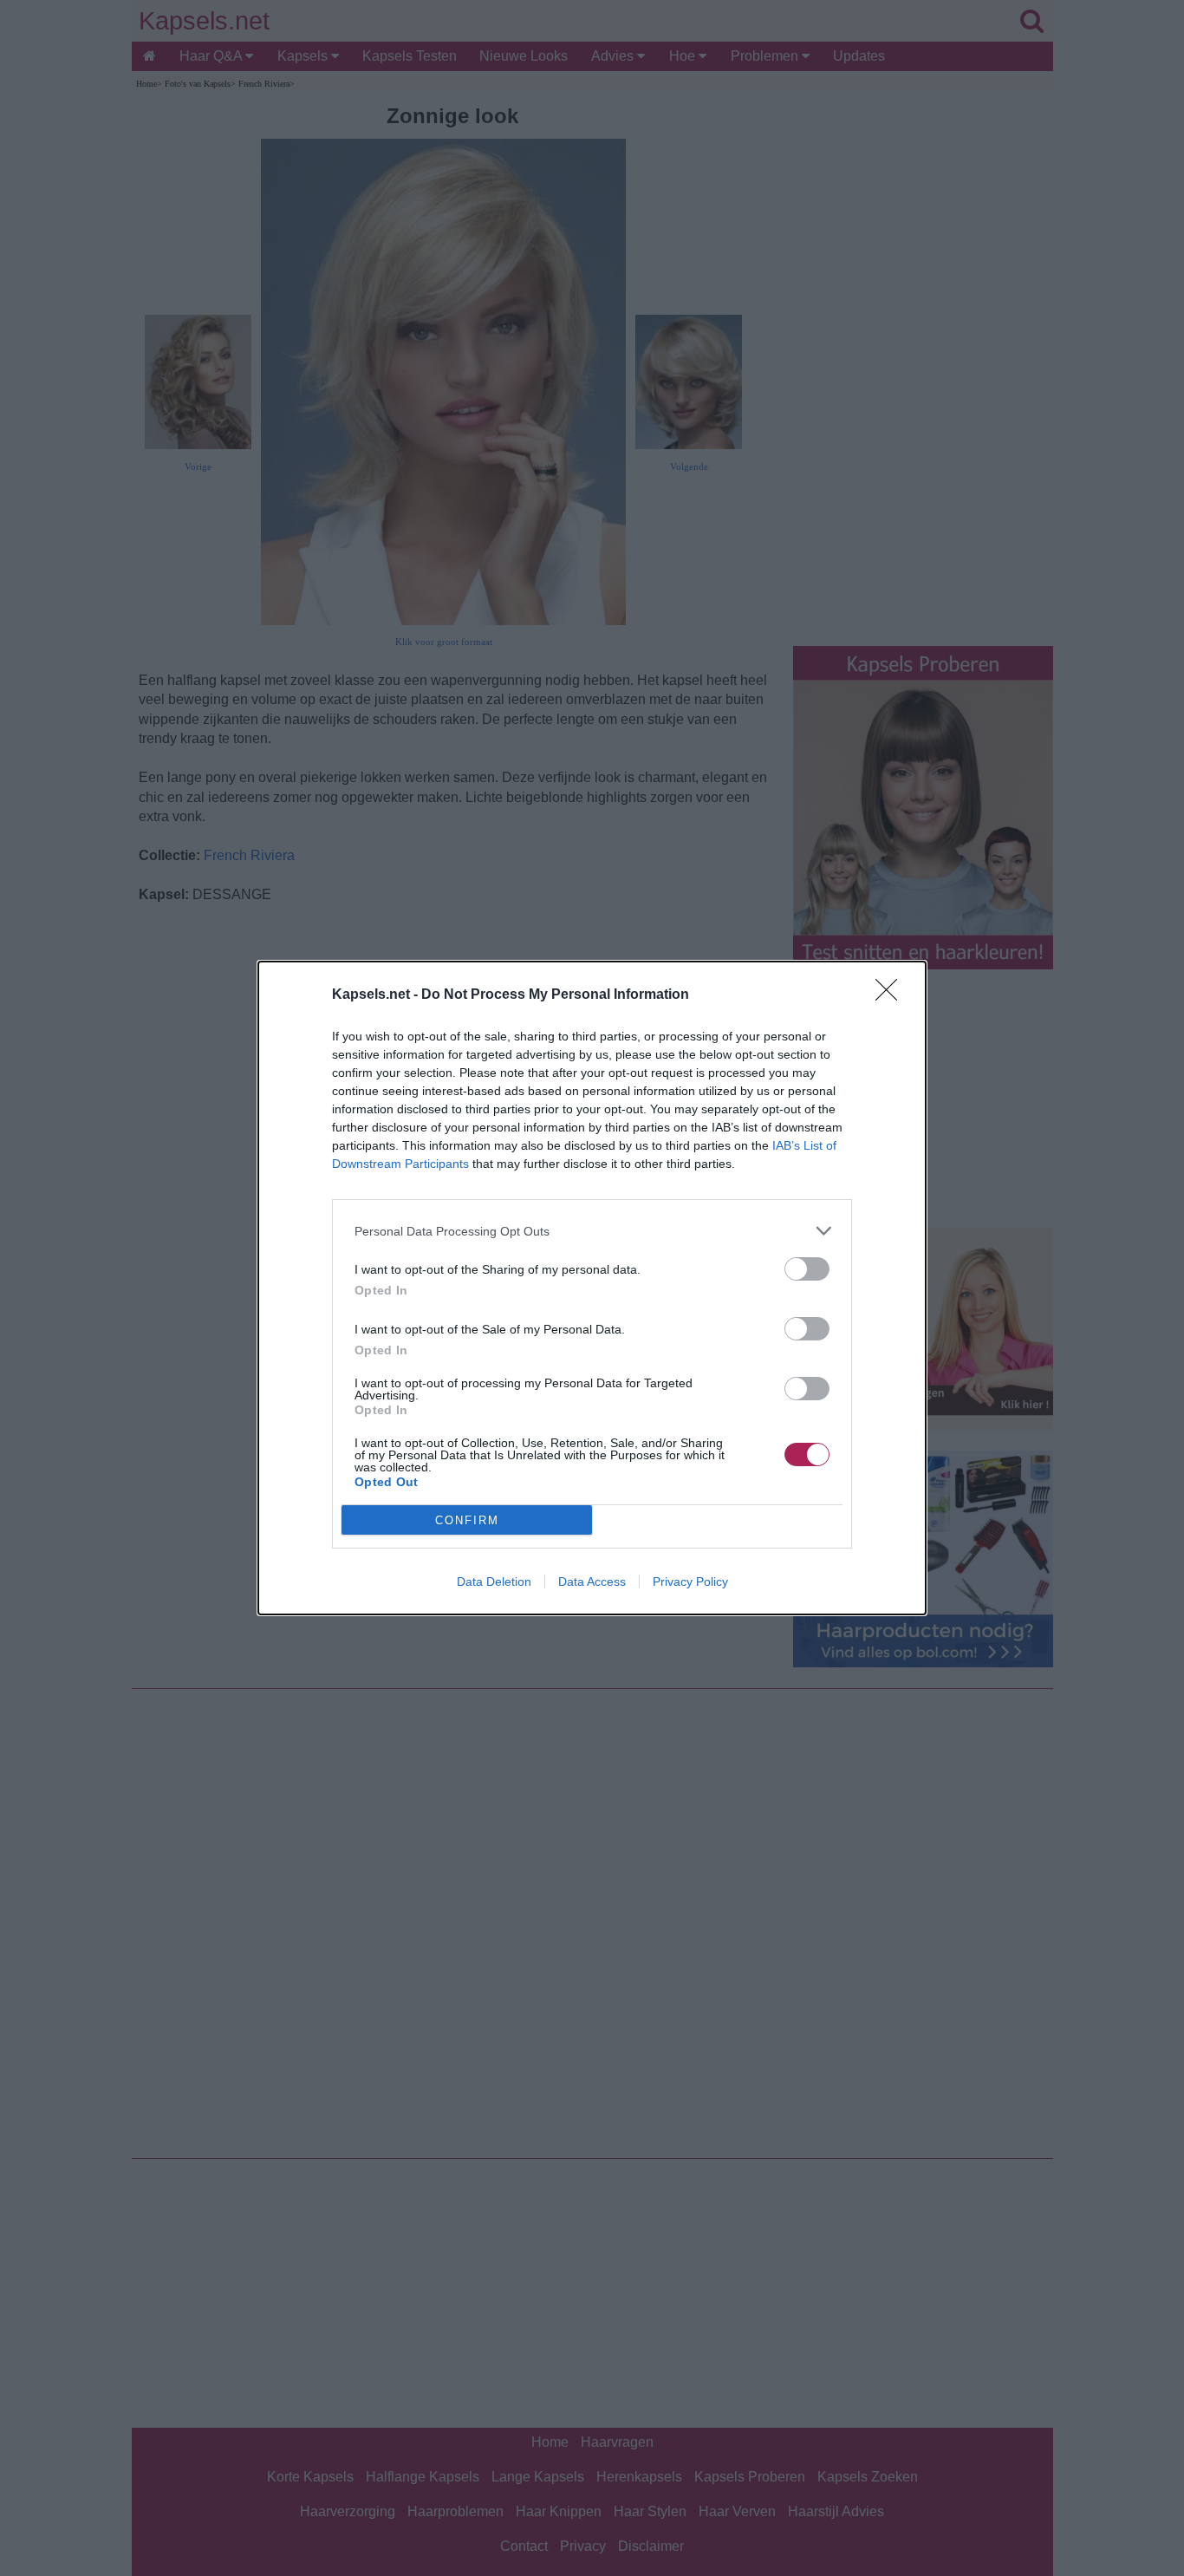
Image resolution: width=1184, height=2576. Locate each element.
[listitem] (592, 1231)
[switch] (807, 1269)
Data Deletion (494, 1581)
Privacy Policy (690, 1581)
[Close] (892, 995)
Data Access (592, 1581)
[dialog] (592, 1288)
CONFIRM (467, 1520)
